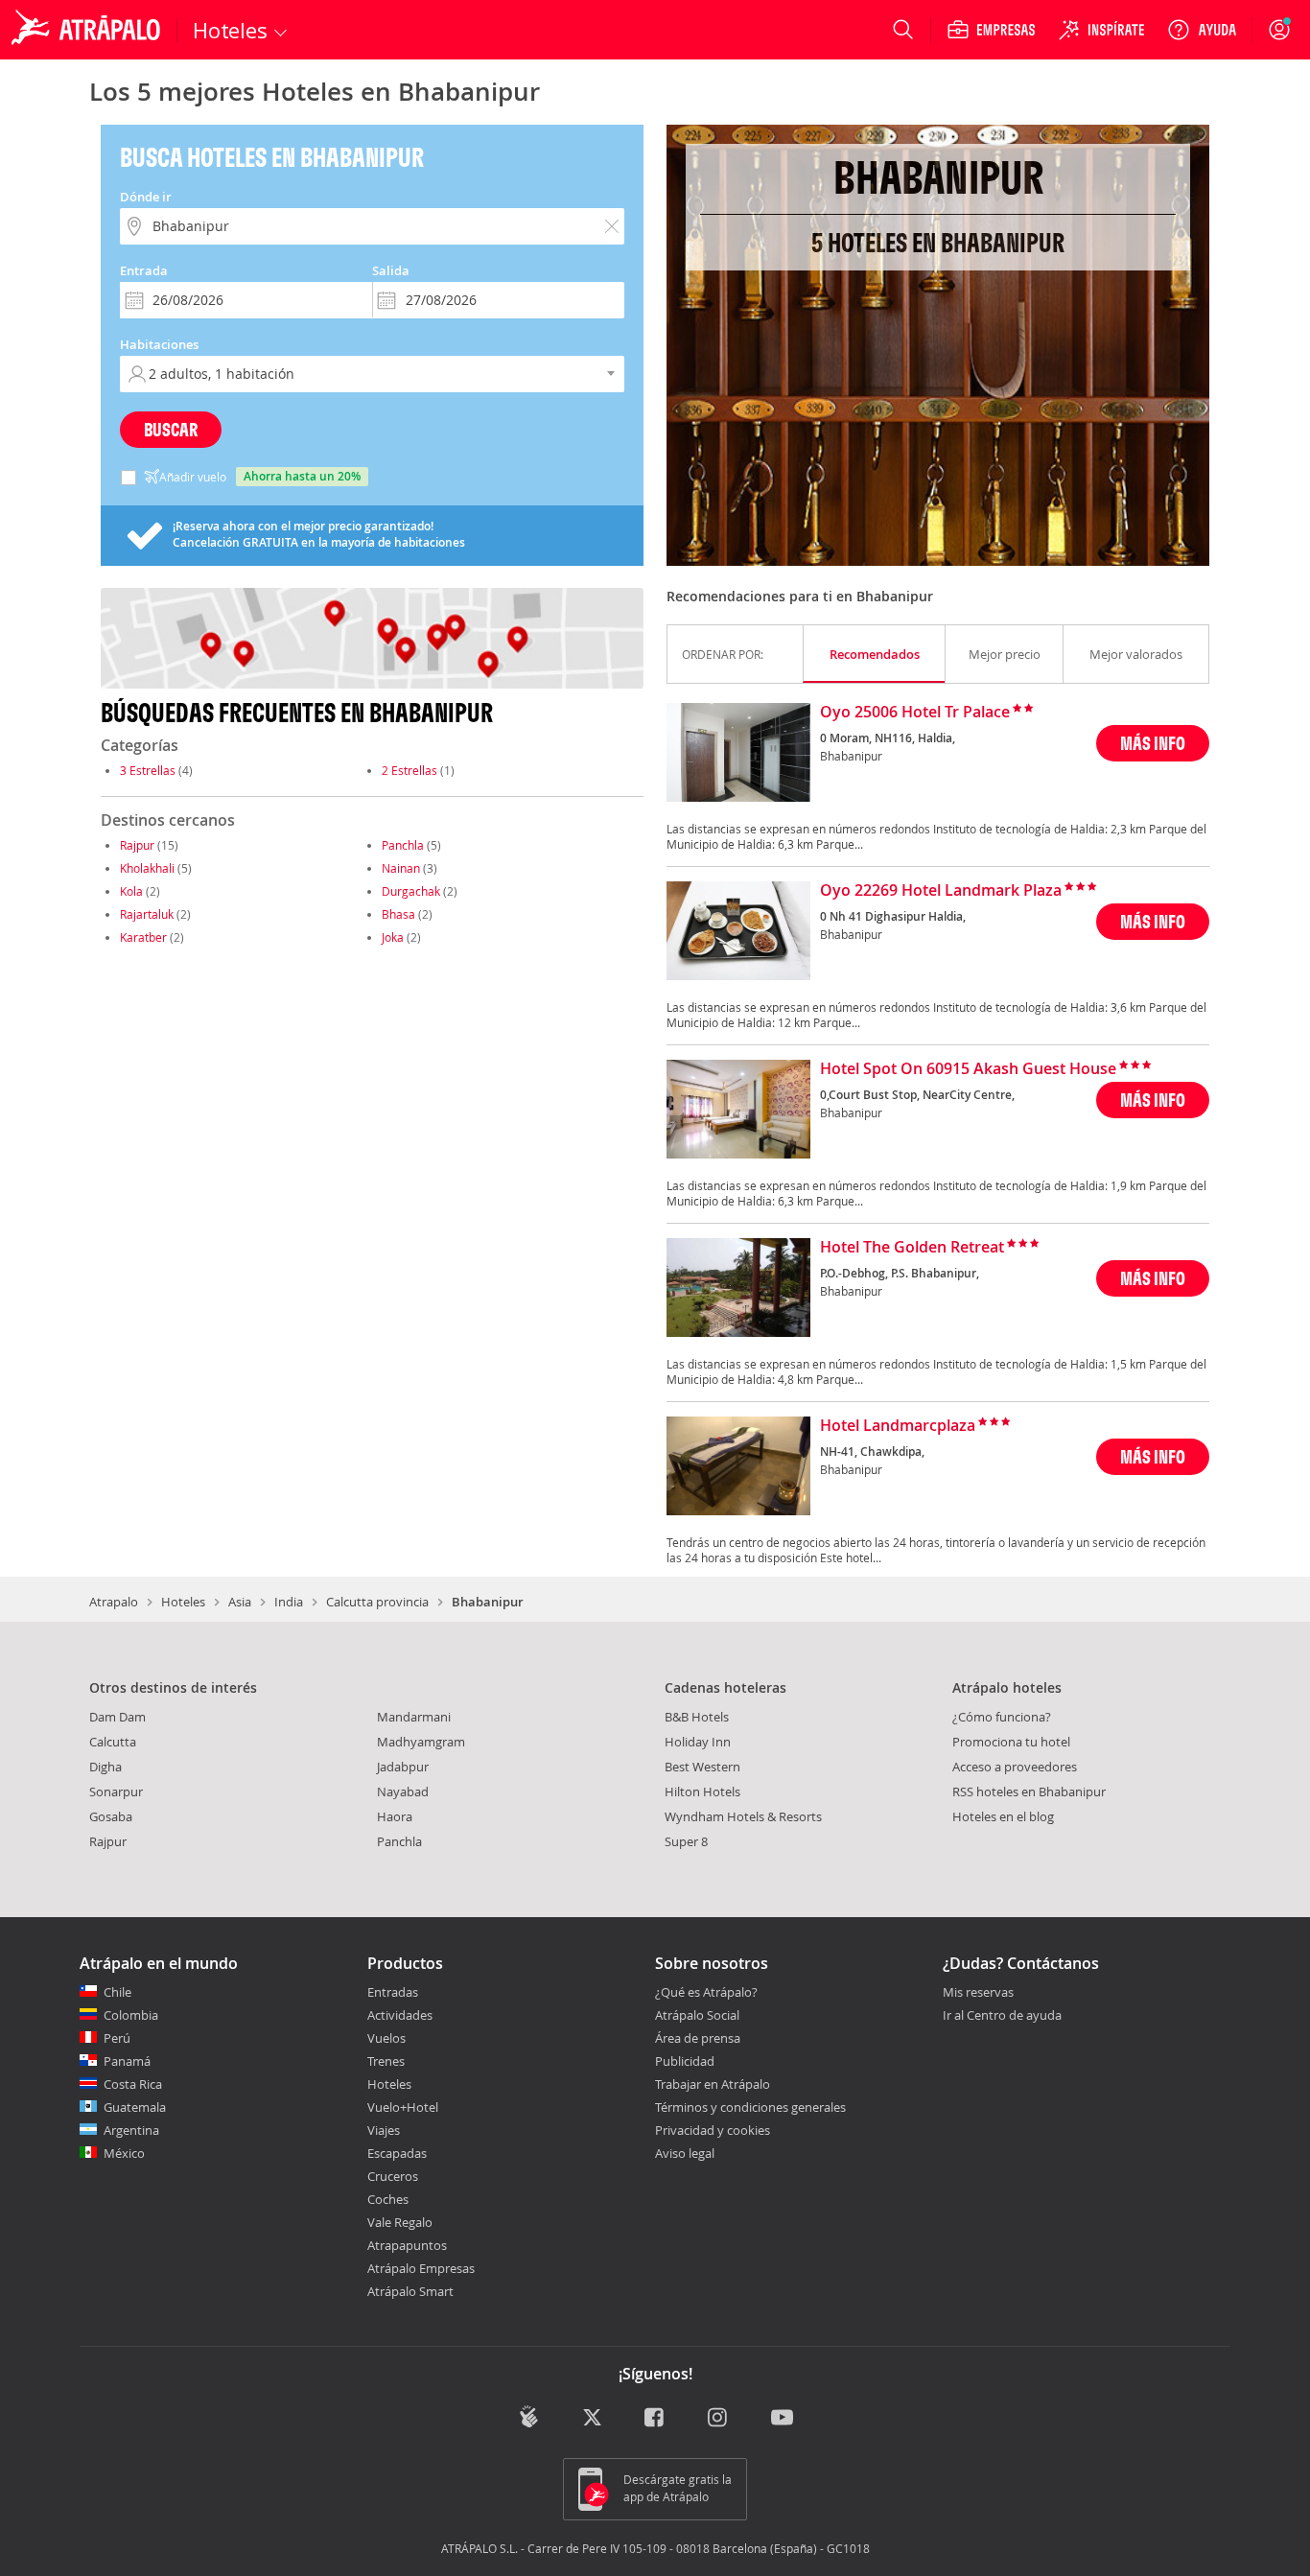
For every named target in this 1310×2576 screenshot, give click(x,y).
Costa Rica (133, 2084)
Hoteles (183, 1602)
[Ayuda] (1202, 30)
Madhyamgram (421, 1742)
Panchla (403, 845)
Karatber (143, 937)
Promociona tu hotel (1011, 1742)
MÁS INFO (1153, 743)
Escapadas (397, 2153)
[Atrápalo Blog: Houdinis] (529, 2416)
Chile (117, 1992)
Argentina (131, 2130)
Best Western (702, 1767)
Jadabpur (403, 1767)
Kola (131, 891)
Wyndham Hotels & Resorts (743, 1816)
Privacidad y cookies (713, 2130)
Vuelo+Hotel (403, 2107)
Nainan (401, 868)
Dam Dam (117, 1717)
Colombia (131, 2015)
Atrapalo (114, 1602)
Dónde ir (146, 197)
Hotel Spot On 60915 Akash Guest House (968, 1069)
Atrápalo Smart (410, 2291)
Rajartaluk (147, 914)
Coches (388, 2199)
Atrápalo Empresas (421, 2268)
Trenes (386, 2061)
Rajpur (137, 845)
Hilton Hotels (702, 1791)
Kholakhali (147, 868)
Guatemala (135, 2107)
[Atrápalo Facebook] (655, 2418)
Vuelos (386, 2038)
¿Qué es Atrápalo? (706, 1992)
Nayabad (403, 1791)
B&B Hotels (697, 1717)
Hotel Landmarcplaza (898, 1426)
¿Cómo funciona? (1002, 1717)
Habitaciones (159, 344)
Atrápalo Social (697, 2015)
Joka (393, 937)
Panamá (127, 2061)
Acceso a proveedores (1015, 1767)
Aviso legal (685, 2153)
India (289, 1602)
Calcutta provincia (377, 1602)
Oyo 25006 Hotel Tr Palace (915, 713)
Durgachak (411, 891)
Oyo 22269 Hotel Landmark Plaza (941, 891)
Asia (240, 1602)
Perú (117, 2038)
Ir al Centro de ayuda (1002, 2016)
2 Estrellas (409, 770)
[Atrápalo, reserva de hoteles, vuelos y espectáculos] (88, 30)
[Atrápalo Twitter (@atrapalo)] (592, 2418)
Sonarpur (116, 1791)
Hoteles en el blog (1003, 1816)
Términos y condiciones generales (750, 2107)
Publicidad (685, 2061)
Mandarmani (414, 1717)
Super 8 (686, 1841)
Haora (395, 1816)
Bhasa (398, 914)
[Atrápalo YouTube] (782, 2418)
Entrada (144, 270)
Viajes (384, 2130)
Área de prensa (698, 2038)
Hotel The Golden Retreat (912, 1248)
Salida (391, 270)
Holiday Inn (698, 1742)
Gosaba (111, 1816)
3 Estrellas (148, 770)
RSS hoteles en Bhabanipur (1029, 1791)
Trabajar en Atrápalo (713, 2084)
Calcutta (113, 1742)
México (124, 2153)
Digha (105, 1767)
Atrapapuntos (407, 2245)
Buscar (171, 429)
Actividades (400, 2015)
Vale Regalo (400, 2222)
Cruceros (393, 2176)
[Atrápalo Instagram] (719, 2418)
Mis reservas (978, 1993)
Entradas (393, 1992)
